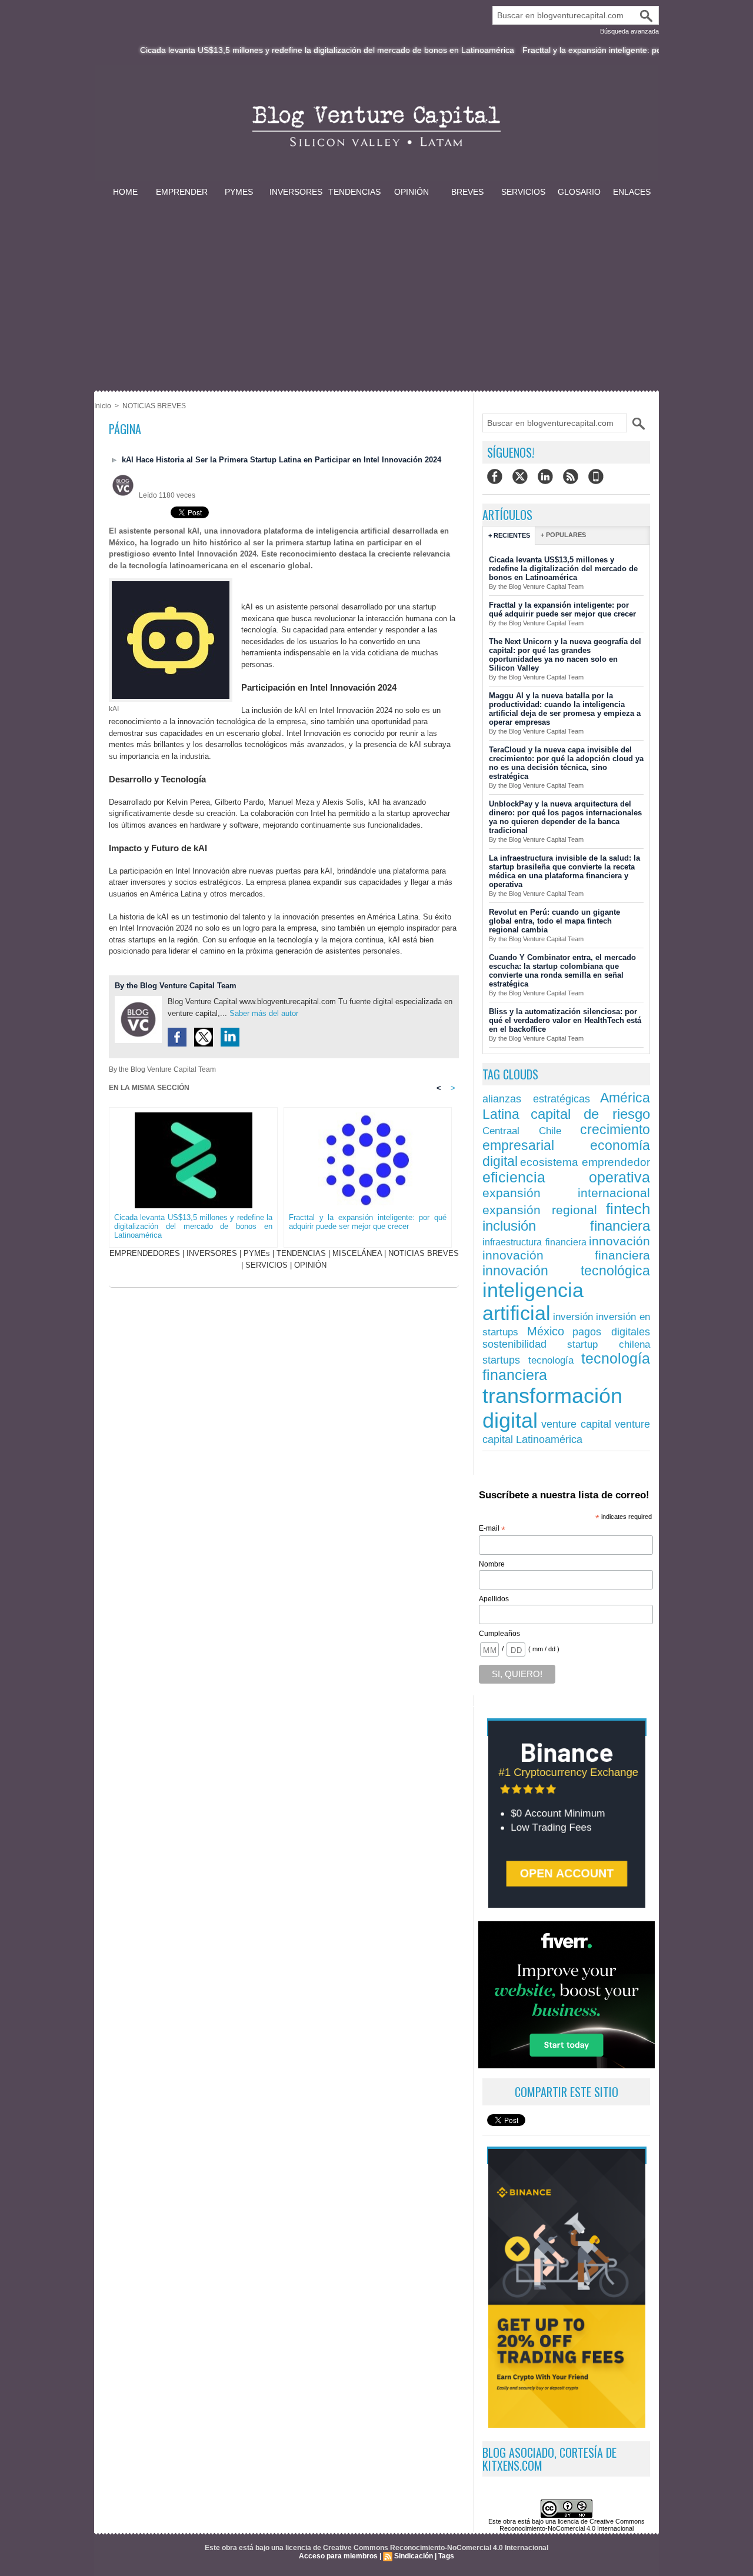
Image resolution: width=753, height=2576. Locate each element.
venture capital (577, 1424)
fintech (628, 1209)
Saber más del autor (264, 1013)
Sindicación (414, 2556)
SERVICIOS (523, 192)
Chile (550, 1131)
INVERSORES (296, 192)
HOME (125, 192)
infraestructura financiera (534, 1242)
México (546, 1331)
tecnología (551, 1360)
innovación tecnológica (566, 1271)
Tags (446, 2556)
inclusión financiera (566, 1226)
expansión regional (540, 1210)
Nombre (492, 1564)
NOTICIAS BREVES (154, 406)
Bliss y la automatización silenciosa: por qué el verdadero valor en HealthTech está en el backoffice (565, 1020)
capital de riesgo (590, 1114)
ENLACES (632, 192)
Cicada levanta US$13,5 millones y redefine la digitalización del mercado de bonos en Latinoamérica (279, 50)
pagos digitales (611, 1332)
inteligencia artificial (533, 1302)
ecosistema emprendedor (585, 1162)
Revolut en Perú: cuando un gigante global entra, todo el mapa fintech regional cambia (554, 921)
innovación (619, 1241)
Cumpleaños (499, 1634)
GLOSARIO (579, 192)
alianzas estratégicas (536, 1099)
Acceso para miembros (338, 2556)
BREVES (467, 192)
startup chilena (609, 1344)
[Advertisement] (376, 287)
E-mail (492, 1529)
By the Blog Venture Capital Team (176, 986)
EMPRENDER (182, 192)
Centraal (501, 1131)
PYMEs (239, 192)
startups (501, 1360)
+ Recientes (509, 535)
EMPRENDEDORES (145, 1253)
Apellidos (494, 1599)
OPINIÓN (412, 192)
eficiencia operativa (566, 1177)
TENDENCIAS (354, 192)
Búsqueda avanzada (629, 31)
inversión (573, 1317)
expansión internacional (566, 1193)
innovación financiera (566, 1255)
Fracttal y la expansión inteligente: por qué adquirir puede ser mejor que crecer (368, 1222)
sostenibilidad (514, 1344)
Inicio (103, 406)
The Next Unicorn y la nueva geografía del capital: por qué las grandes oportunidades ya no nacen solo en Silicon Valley (565, 655)
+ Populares (563, 535)
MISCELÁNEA (357, 1253)
